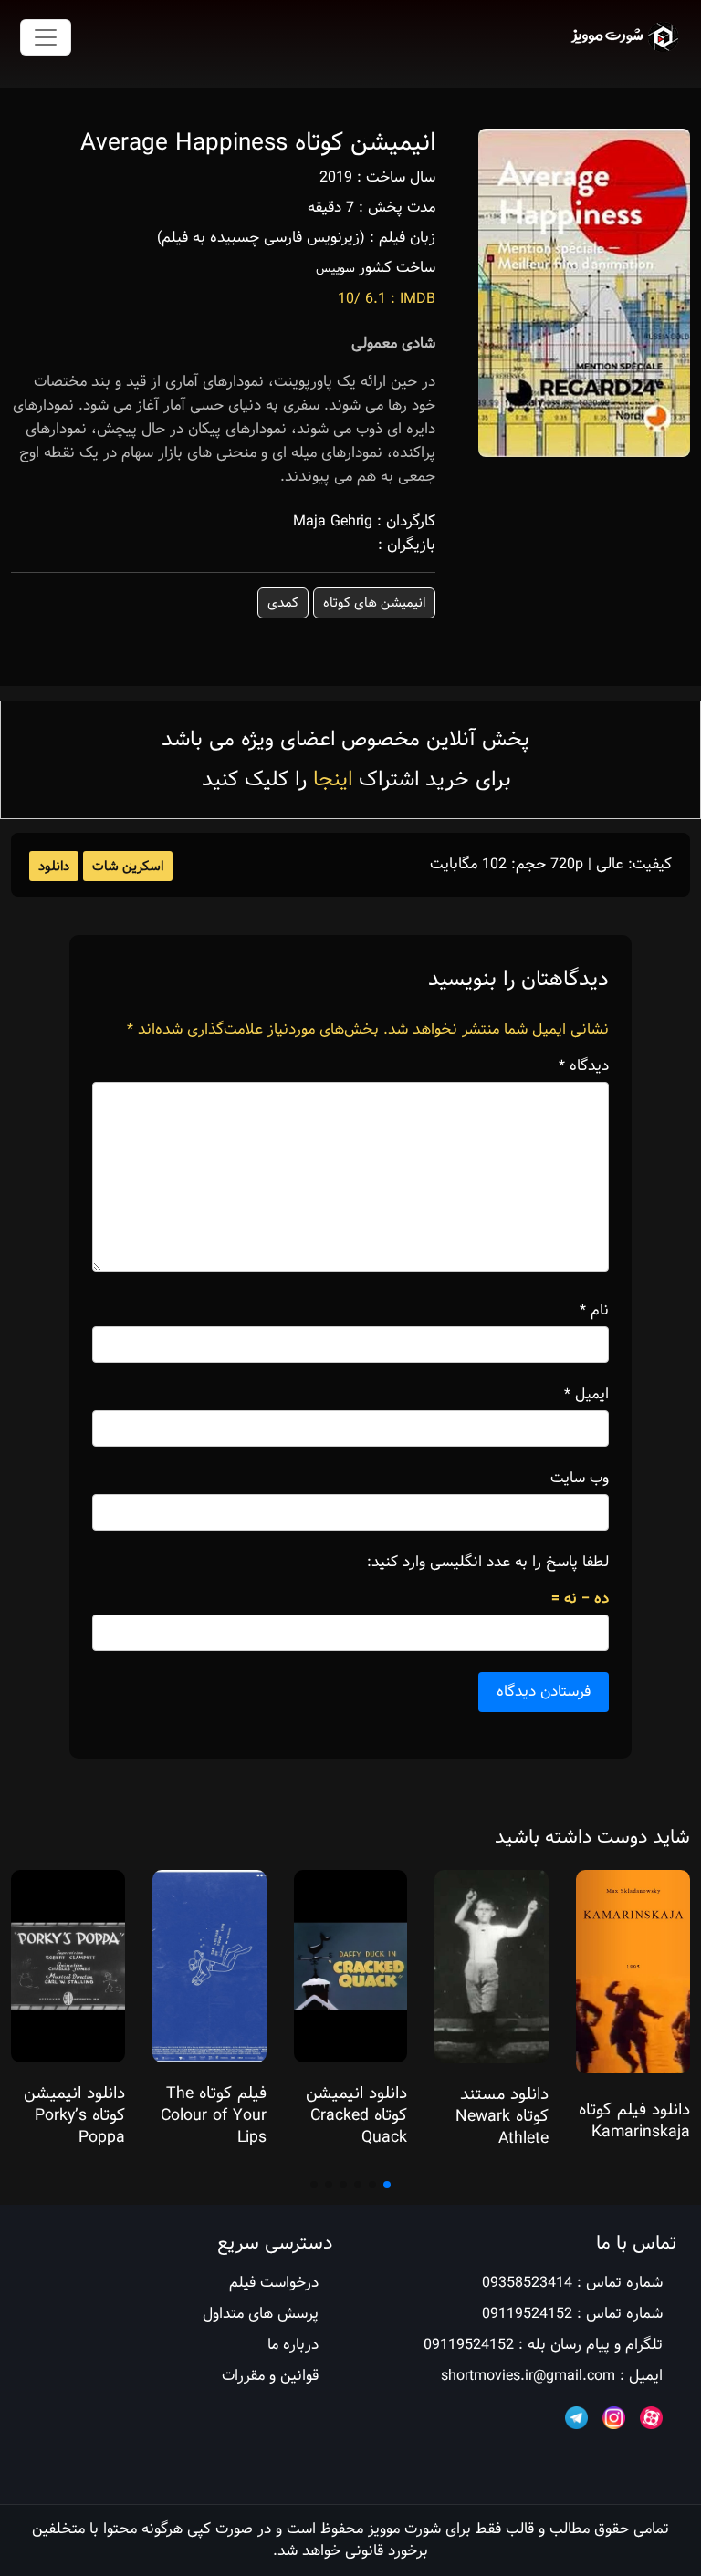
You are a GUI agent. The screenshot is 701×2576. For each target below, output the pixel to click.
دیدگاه (584, 1066)
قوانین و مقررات (270, 2376)
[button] (387, 2185)
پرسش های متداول (261, 2314)
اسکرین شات (128, 867)
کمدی (283, 603)
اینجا (333, 779)
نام (594, 1311)
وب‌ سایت (580, 1479)
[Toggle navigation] (46, 37)
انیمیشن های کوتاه (374, 603)
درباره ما (293, 2345)
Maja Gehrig (333, 521)
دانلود (54, 867)
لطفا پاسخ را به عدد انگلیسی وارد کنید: (488, 1563)
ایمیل (586, 1395)
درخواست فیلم (274, 2283)
